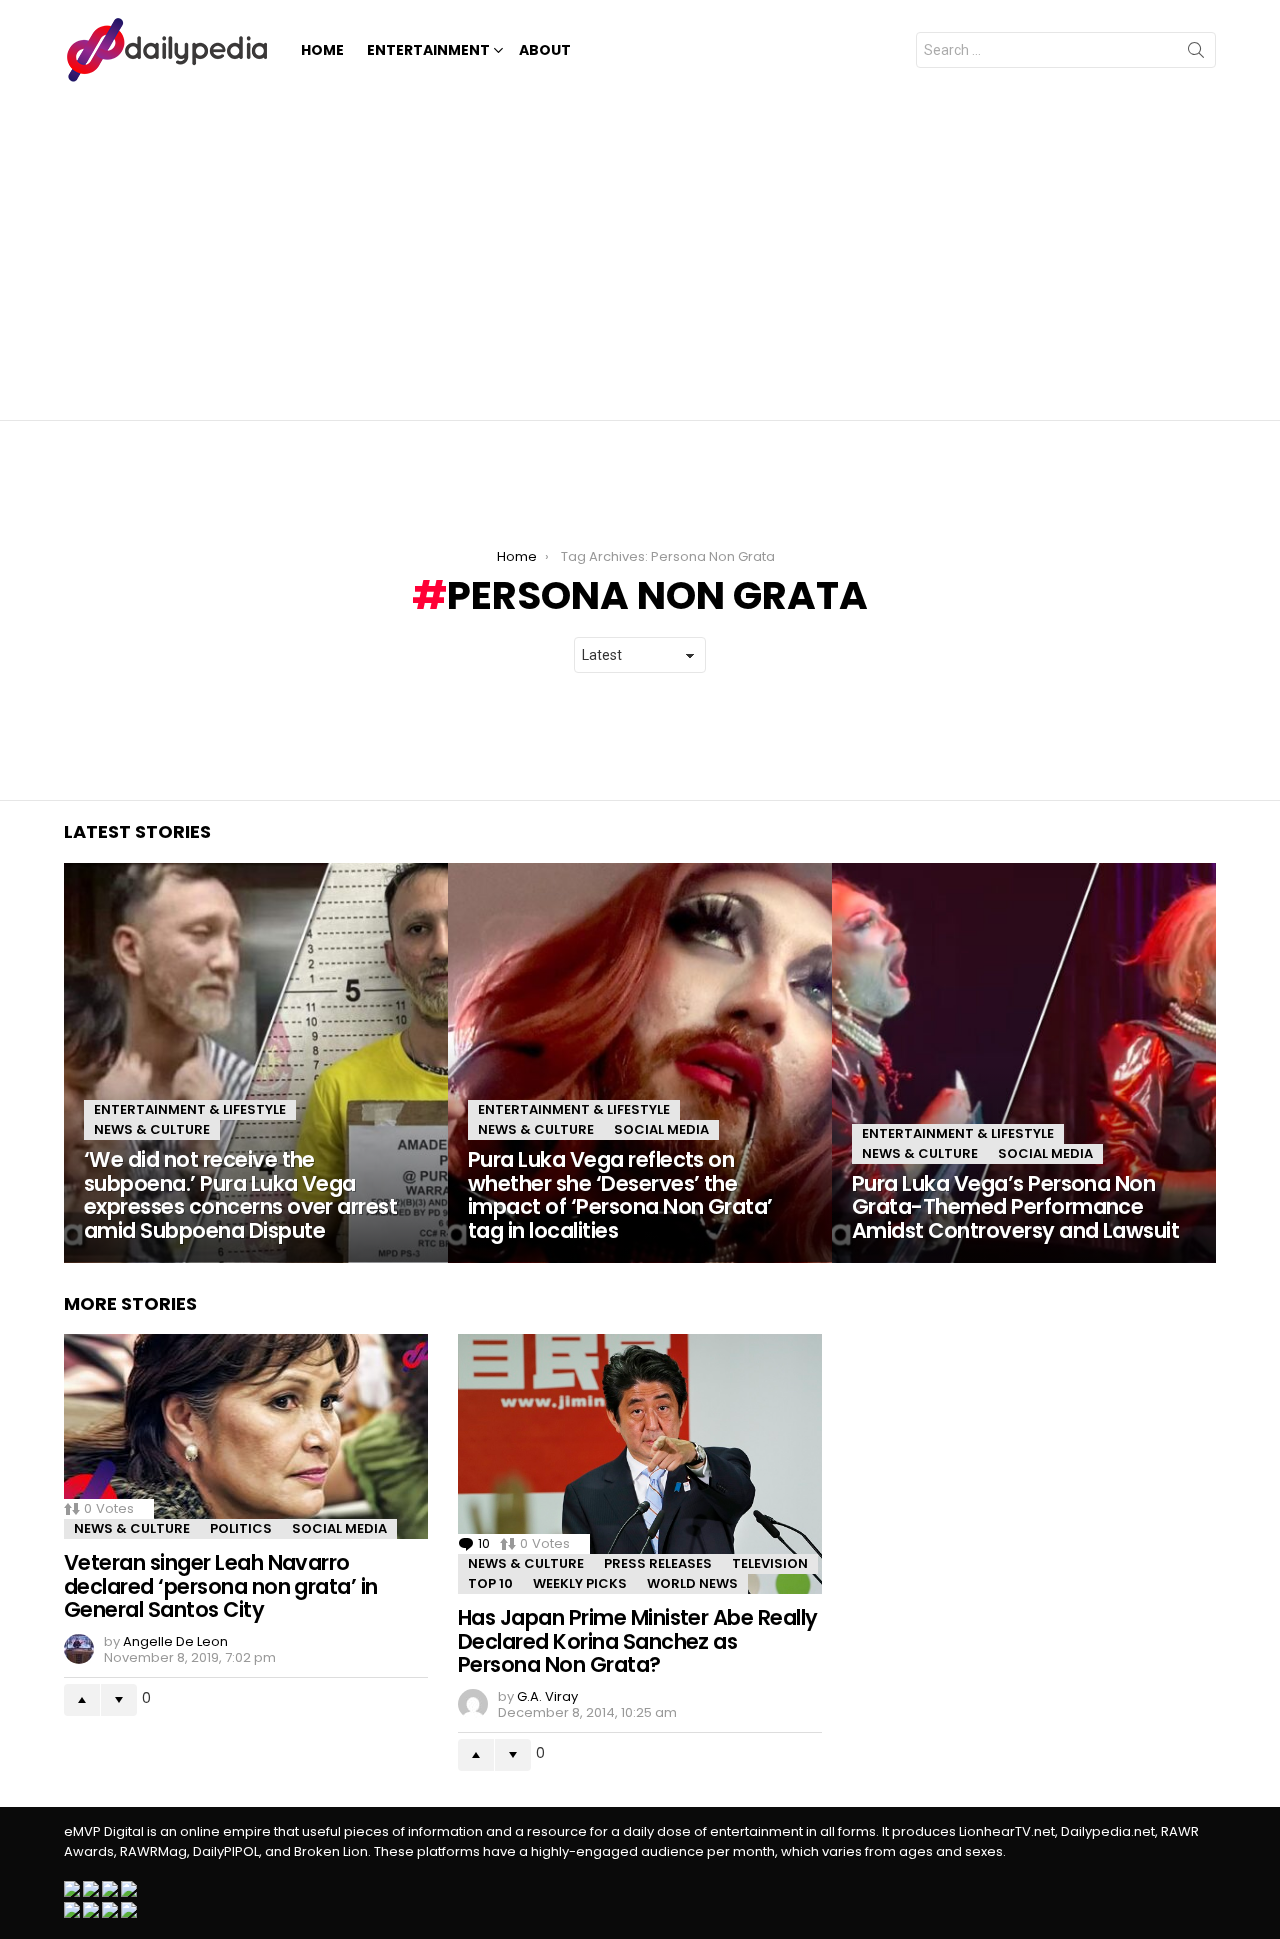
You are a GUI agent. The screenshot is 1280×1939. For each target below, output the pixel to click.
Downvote (119, 1700)
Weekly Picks (580, 1583)
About (545, 50)
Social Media (661, 1129)
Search (1196, 54)
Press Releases (658, 1563)
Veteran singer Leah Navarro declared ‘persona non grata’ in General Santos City (221, 1586)
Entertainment (428, 50)
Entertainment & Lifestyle (190, 1109)
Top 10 (490, 1583)
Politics (241, 1528)
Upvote (82, 1700)
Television (770, 1563)
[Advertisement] (640, 250)
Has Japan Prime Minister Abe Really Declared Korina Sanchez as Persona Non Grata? (638, 1641)
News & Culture (152, 1129)
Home (322, 50)
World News (692, 1583)
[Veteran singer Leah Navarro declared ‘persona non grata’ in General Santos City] (246, 1436)
